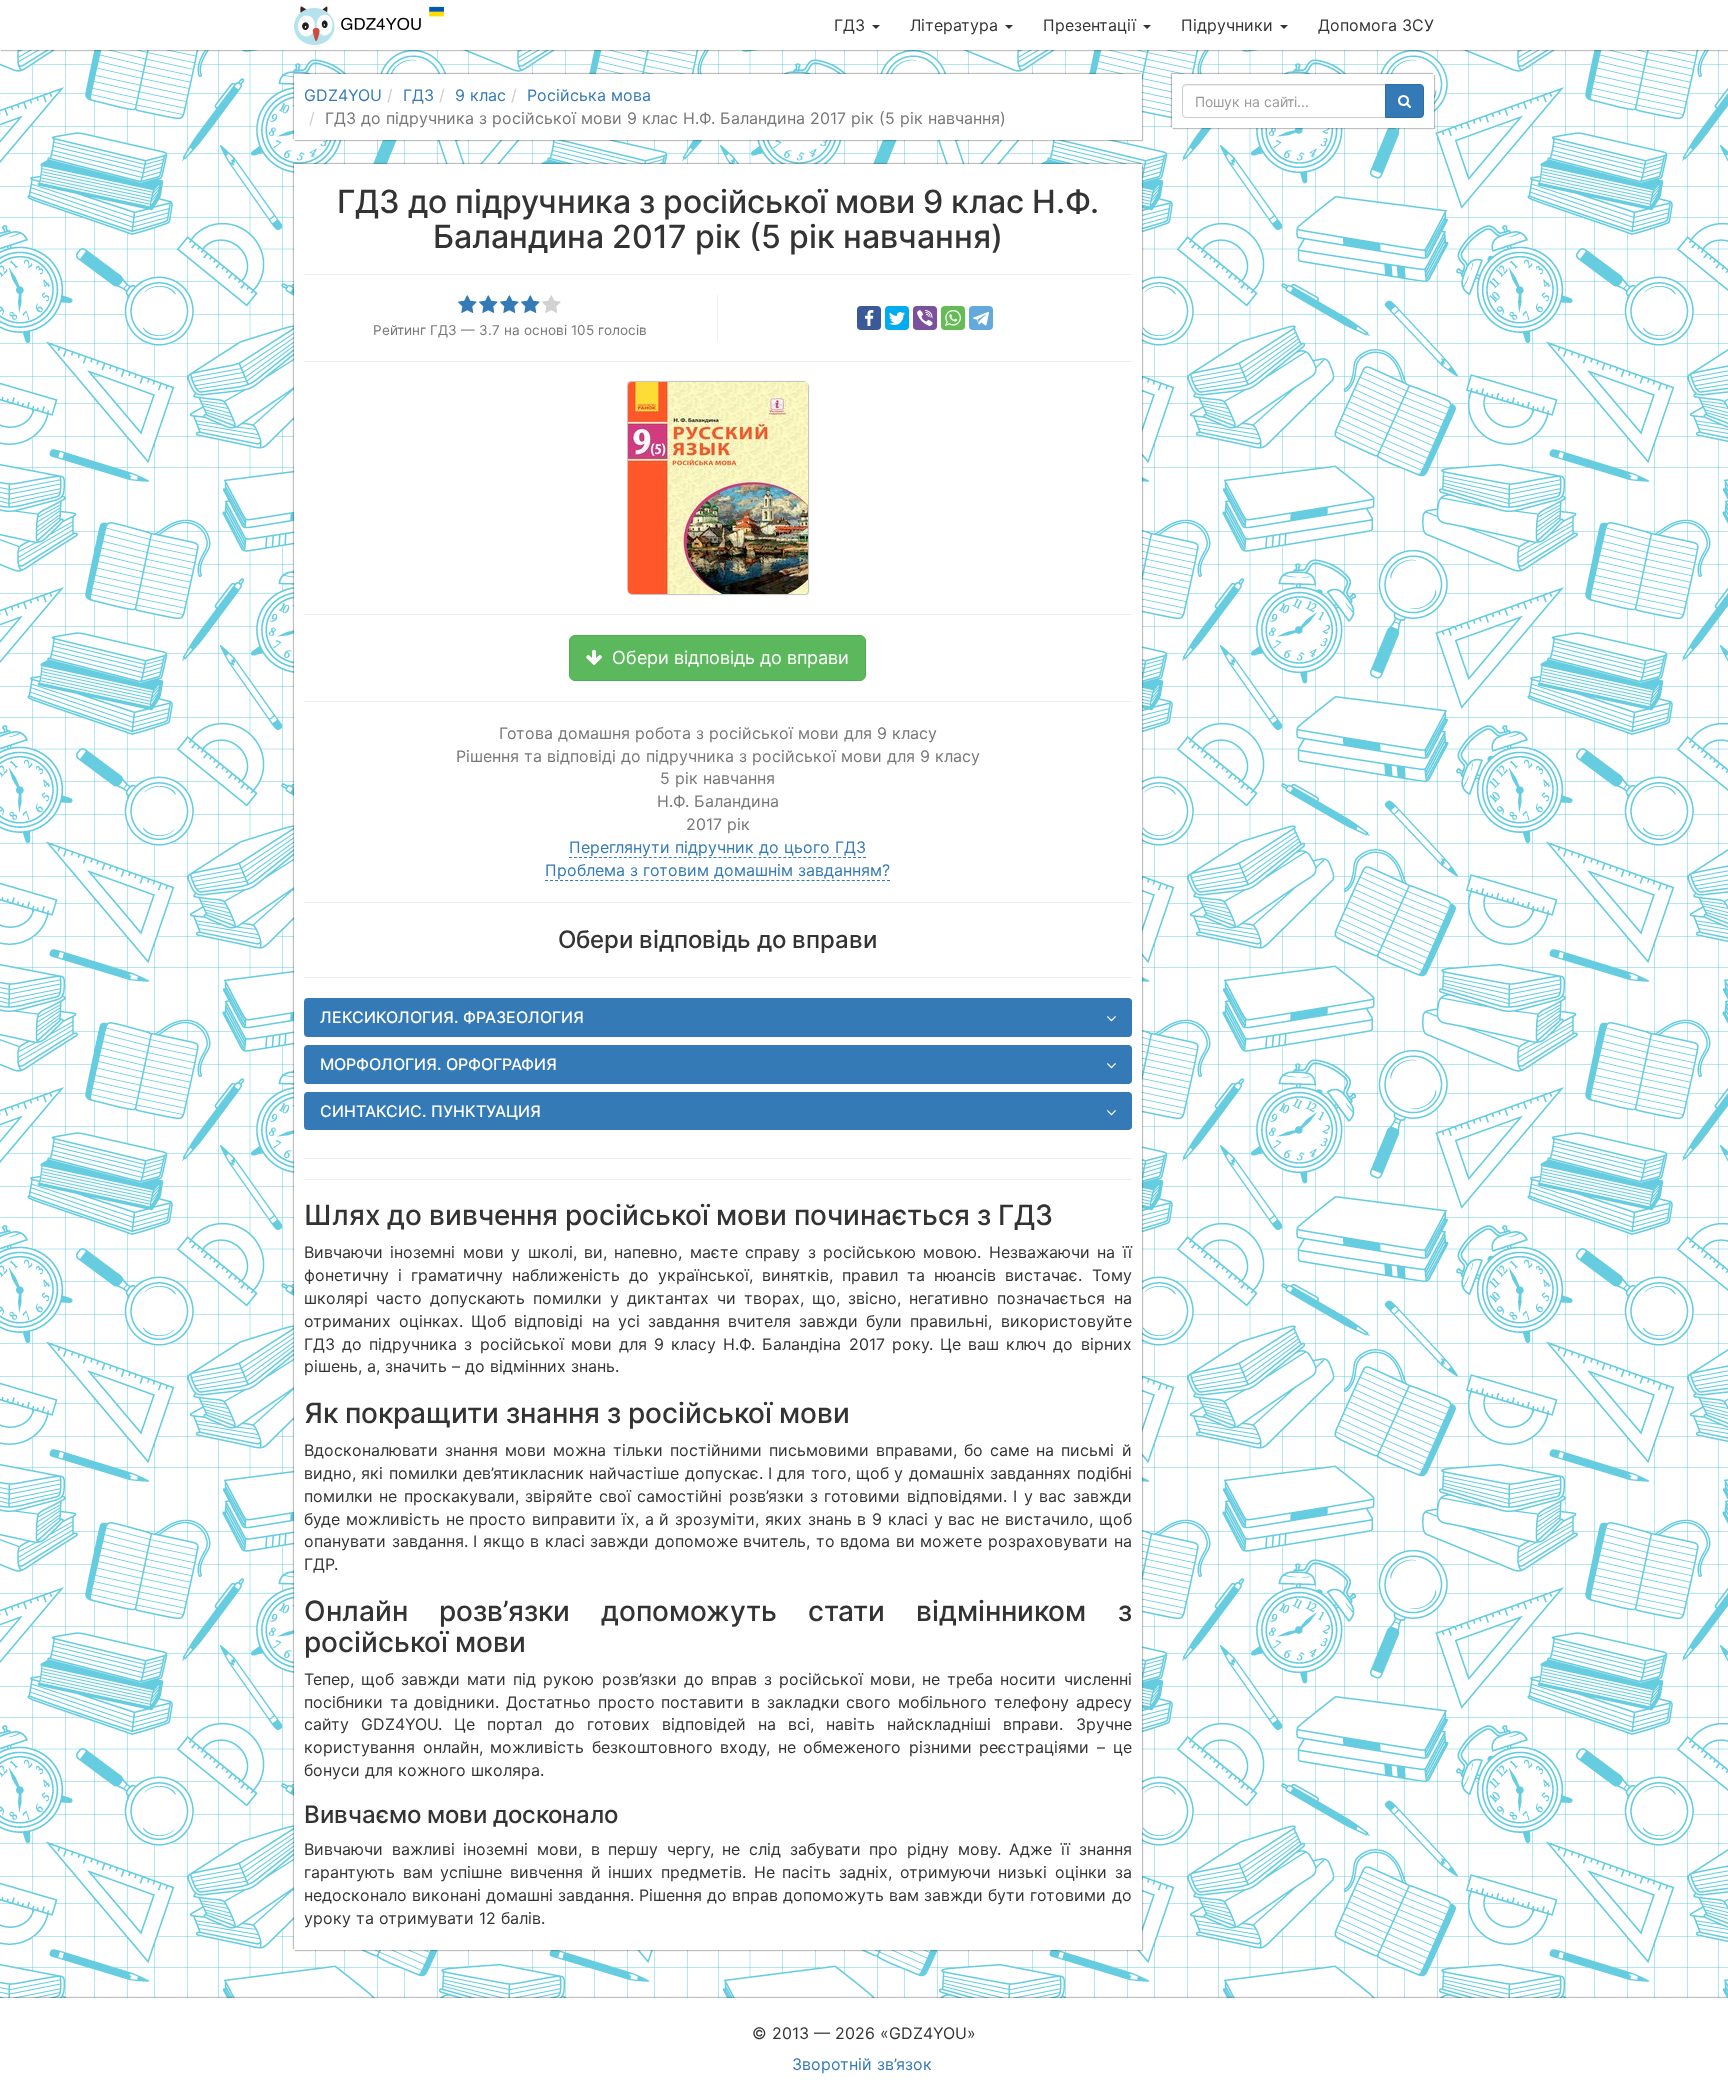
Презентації (1092, 25)
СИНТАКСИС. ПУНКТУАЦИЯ (430, 1111)
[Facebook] (869, 318)
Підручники (1229, 25)
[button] (717, 658)
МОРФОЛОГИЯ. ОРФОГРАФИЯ (438, 1064)
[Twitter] (897, 318)
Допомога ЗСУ (1376, 25)
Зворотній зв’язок (862, 2064)
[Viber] (925, 318)
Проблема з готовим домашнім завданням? (717, 870)
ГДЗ (852, 25)
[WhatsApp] (953, 318)
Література (956, 25)
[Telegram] (981, 318)
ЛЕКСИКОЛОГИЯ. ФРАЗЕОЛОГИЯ (452, 1017)
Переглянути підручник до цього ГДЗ (717, 847)
